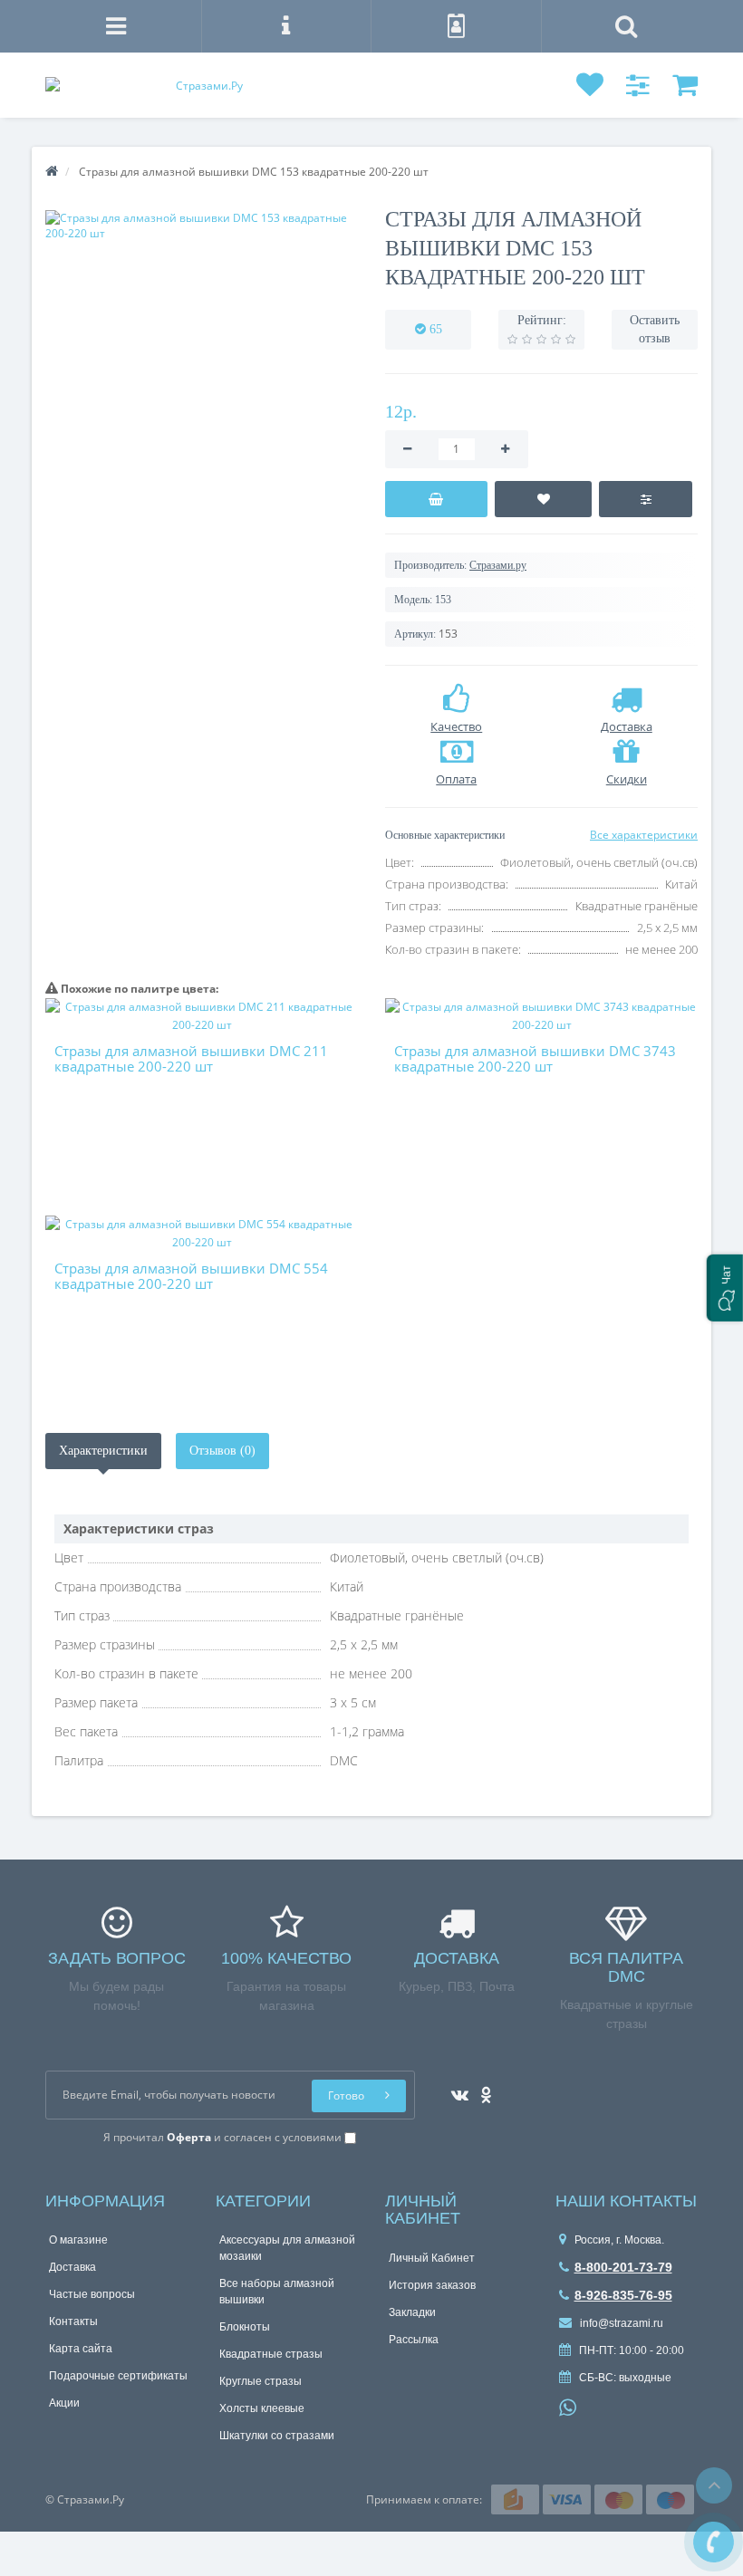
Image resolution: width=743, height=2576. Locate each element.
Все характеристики (644, 835)
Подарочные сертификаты (118, 2376)
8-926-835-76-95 (623, 2295)
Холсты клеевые (262, 2408)
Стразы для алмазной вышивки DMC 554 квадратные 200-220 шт (191, 1276)
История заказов (432, 2285)
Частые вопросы (92, 2294)
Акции (64, 2403)
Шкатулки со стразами (277, 2436)
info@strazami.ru (620, 2323)
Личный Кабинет (432, 2258)
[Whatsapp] (568, 2406)
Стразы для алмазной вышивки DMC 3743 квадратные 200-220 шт (535, 1058)
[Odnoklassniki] (482, 2089)
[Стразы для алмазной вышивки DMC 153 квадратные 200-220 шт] (202, 226)
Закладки (412, 2312)
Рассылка (414, 2340)
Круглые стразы (261, 2381)
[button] (725, 1288)
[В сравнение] (646, 499)
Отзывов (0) (222, 1451)
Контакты (73, 2321)
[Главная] (52, 172)
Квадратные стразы (271, 2354)
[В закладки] (544, 499)
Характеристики (103, 1451)
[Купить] (436, 499)
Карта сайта (81, 2349)
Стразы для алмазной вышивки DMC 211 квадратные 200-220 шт (191, 1058)
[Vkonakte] (455, 2089)
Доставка (72, 2267)
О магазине (78, 2240)
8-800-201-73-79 (623, 2267)
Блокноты (245, 2327)
